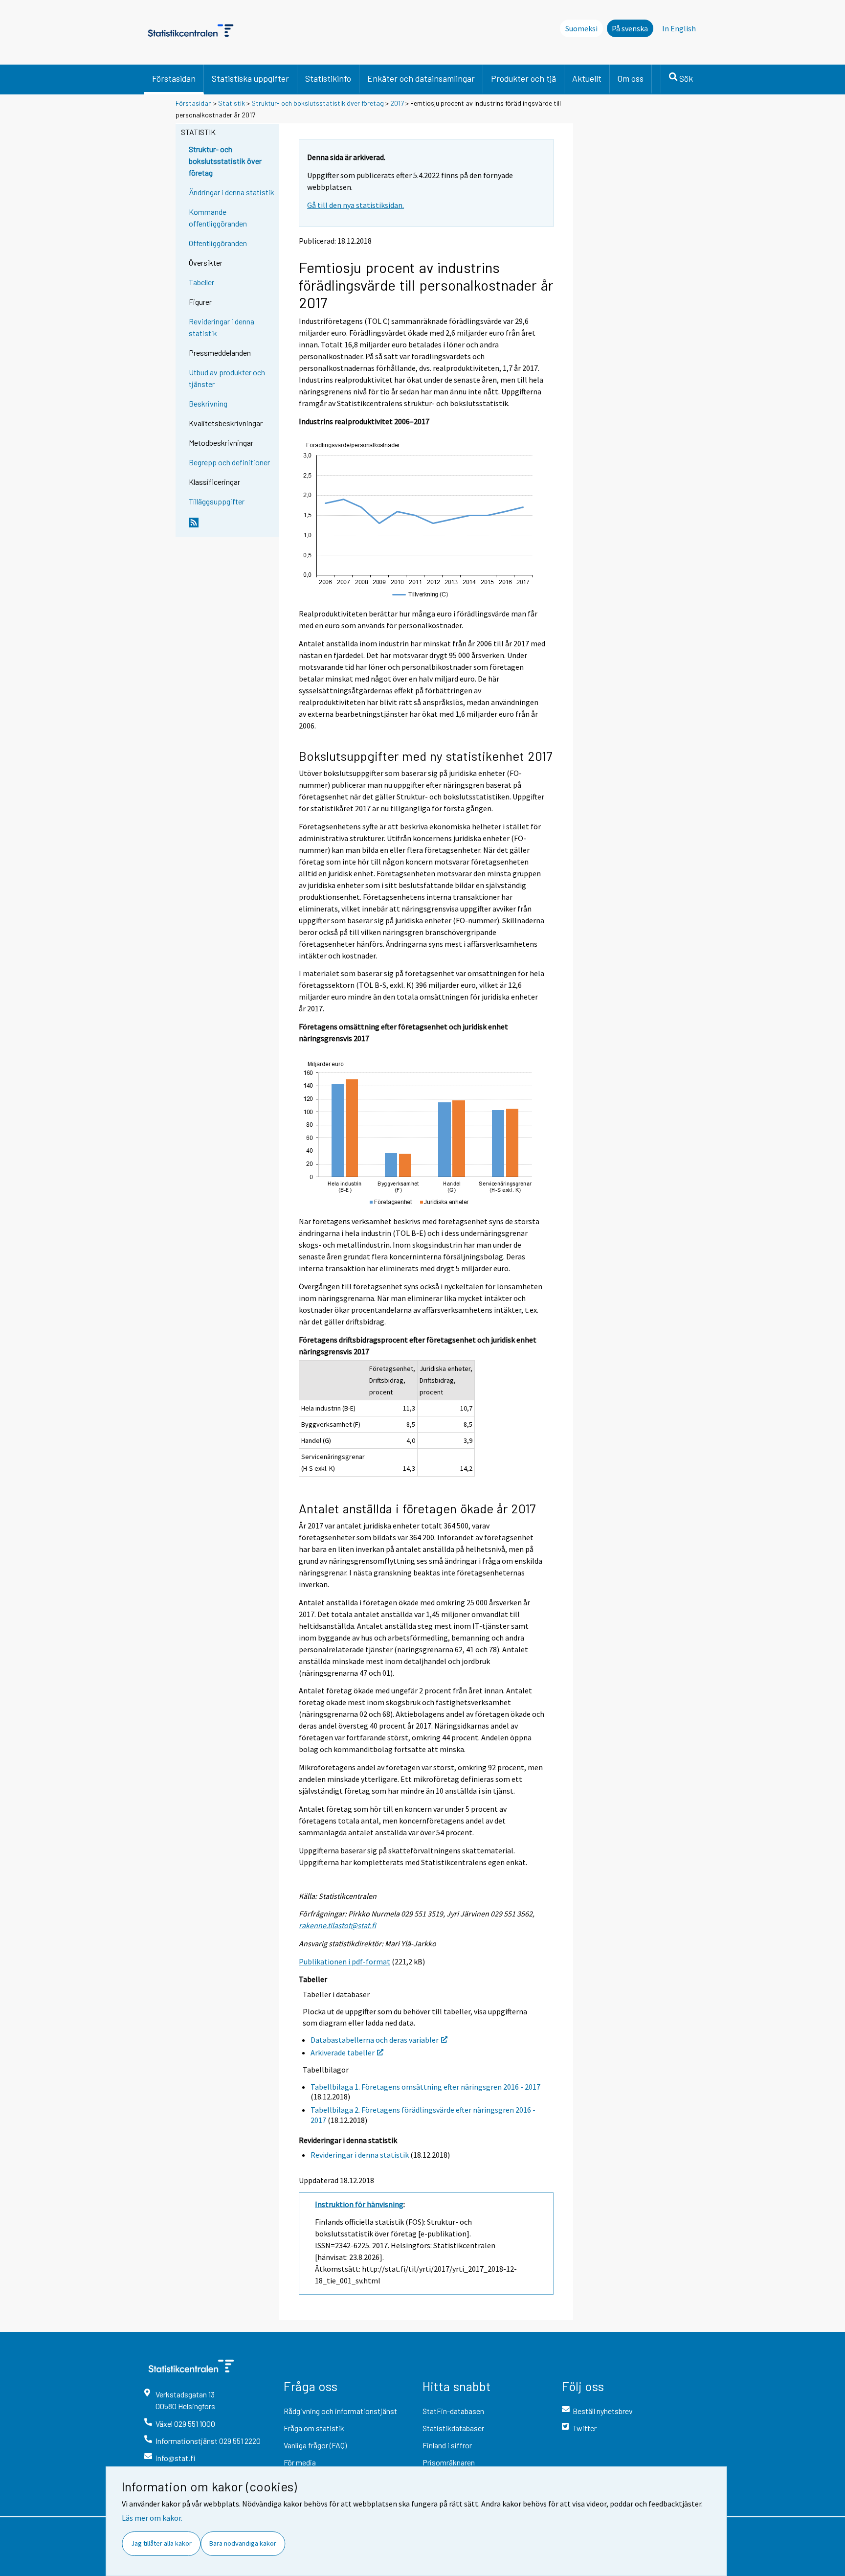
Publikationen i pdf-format (345, 1961)
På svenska (630, 28)
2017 (397, 103)
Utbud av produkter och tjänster (227, 378)
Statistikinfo (328, 78)
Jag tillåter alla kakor (161, 2543)
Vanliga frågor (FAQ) (315, 2445)
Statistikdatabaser (453, 2428)
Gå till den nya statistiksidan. (356, 205)
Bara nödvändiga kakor (243, 2543)
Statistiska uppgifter (250, 78)
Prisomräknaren (449, 2462)
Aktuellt (587, 78)
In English (679, 28)
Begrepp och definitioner (229, 462)
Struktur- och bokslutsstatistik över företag (318, 103)
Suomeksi (581, 28)
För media (300, 2462)
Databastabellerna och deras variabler (375, 2040)
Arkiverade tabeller (343, 2052)
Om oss (631, 78)
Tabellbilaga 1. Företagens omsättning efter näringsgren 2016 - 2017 (425, 2087)
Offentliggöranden (218, 243)
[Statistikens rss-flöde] (232, 526)
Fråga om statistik (314, 2428)
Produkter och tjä (523, 78)
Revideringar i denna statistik (222, 327)
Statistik (232, 103)
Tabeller (201, 282)
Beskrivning (208, 403)
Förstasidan (174, 78)
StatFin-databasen (453, 2411)
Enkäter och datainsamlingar (421, 78)
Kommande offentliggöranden (218, 217)
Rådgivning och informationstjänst (340, 2411)
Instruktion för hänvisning (359, 2204)
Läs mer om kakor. (152, 2518)
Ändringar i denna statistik (232, 192)
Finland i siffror (447, 2445)
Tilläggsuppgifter (217, 501)
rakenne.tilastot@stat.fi (337, 1925)
